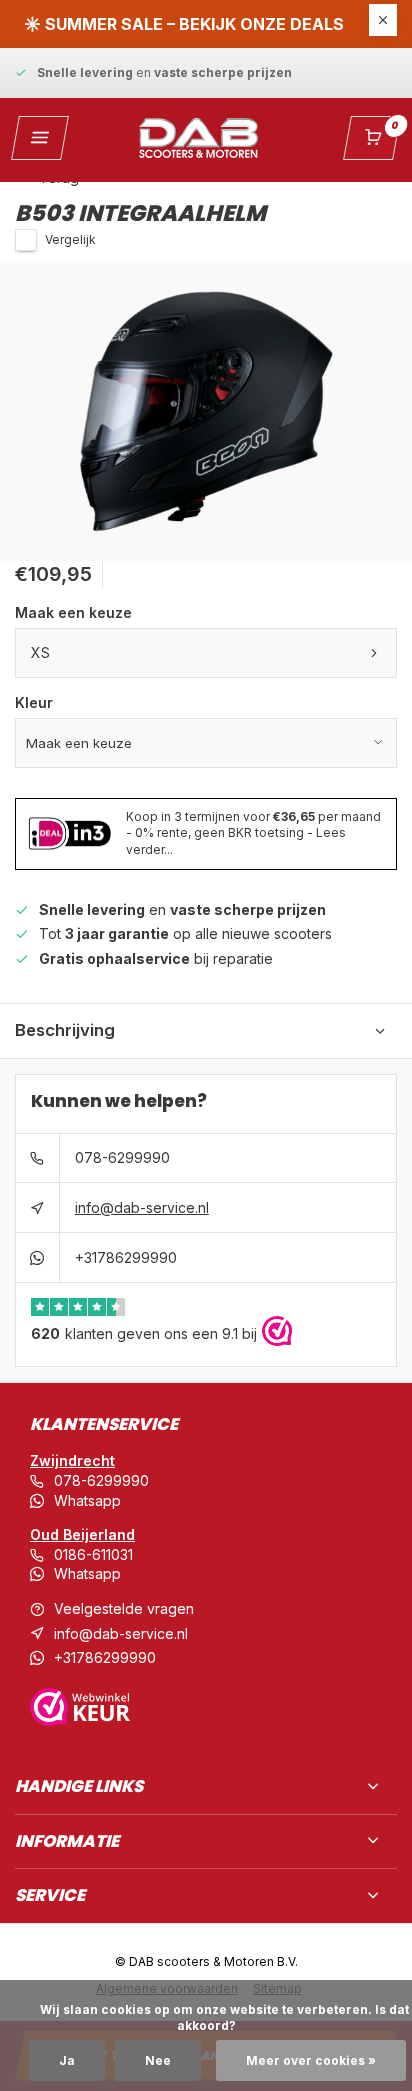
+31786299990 (126, 1257)
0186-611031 (93, 1554)
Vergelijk (70, 239)
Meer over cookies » (311, 2060)
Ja (67, 2060)
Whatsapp (87, 1500)
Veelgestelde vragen (124, 1608)
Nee (158, 2060)
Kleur (34, 702)
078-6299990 (122, 1157)
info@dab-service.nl (142, 1207)
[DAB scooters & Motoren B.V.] (198, 138)
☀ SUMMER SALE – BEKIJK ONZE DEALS (184, 24)
